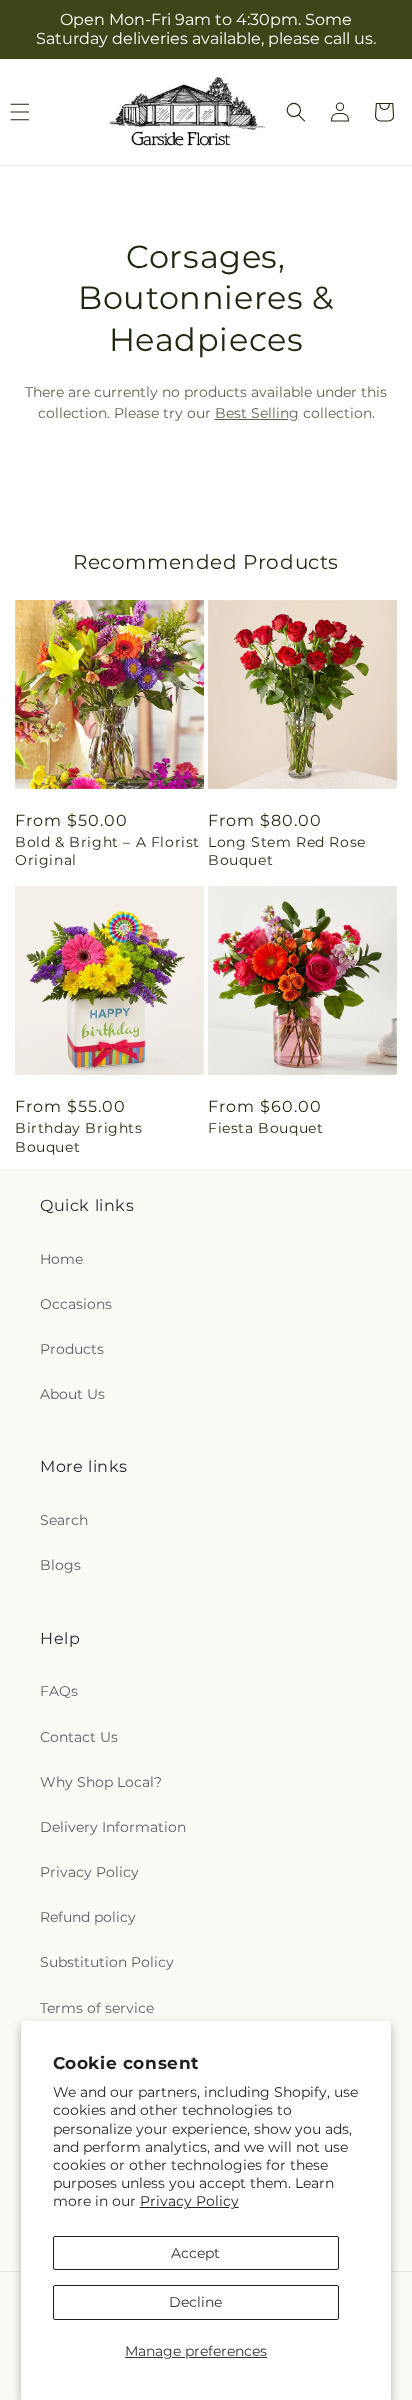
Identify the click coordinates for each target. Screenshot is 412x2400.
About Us (72, 1394)
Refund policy (88, 1917)
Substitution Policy (107, 1962)
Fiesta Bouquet (265, 1128)
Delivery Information (113, 1827)
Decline (195, 2302)
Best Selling (257, 413)
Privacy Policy (189, 2201)
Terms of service (97, 2008)
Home (61, 1259)
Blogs (60, 1565)
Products (72, 1349)
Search (64, 1520)
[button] (296, 112)
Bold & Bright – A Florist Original (107, 851)
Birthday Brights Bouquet (79, 1137)
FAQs (59, 1691)
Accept (195, 2253)
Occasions (76, 1304)
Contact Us (79, 1737)
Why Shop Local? (101, 1782)
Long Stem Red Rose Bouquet (287, 851)
